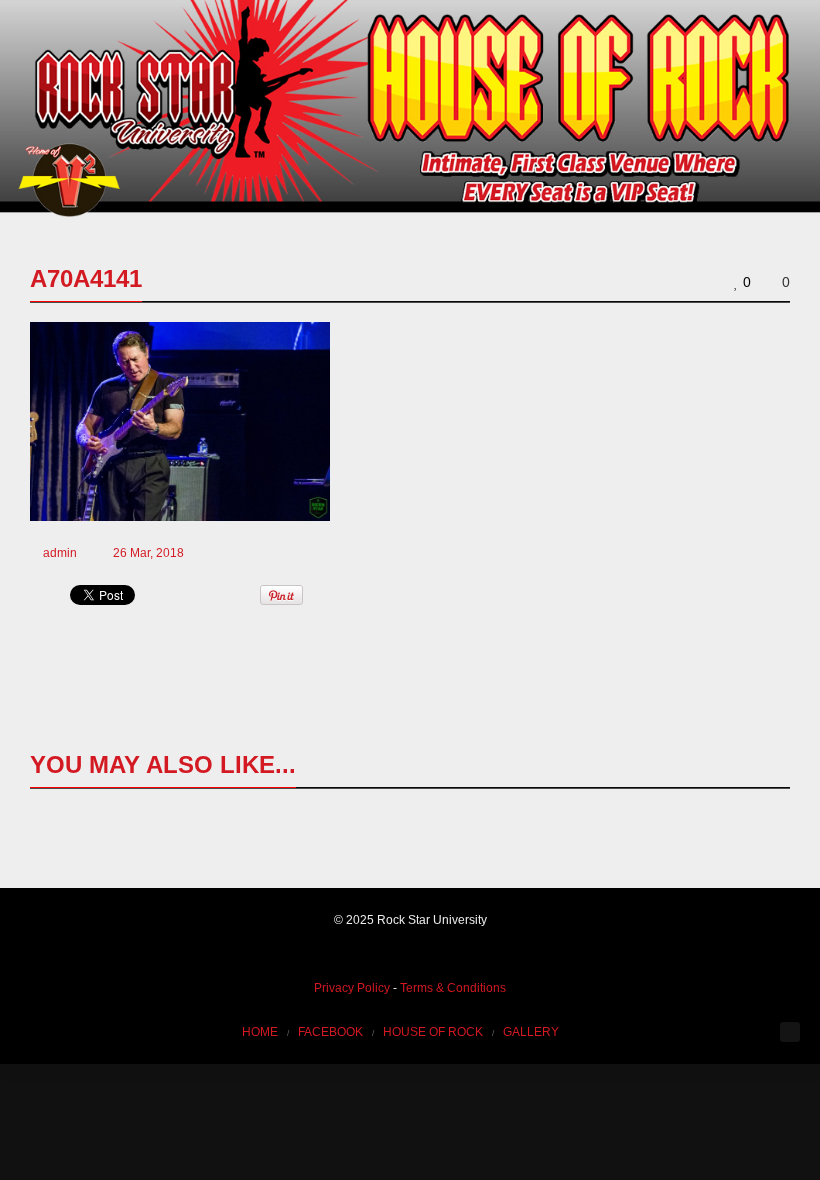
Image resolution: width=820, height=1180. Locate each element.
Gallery (531, 1032)
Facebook (330, 1032)
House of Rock (433, 1032)
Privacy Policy (352, 988)
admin (60, 553)
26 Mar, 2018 (148, 553)
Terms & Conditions (453, 988)
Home (260, 1032)
